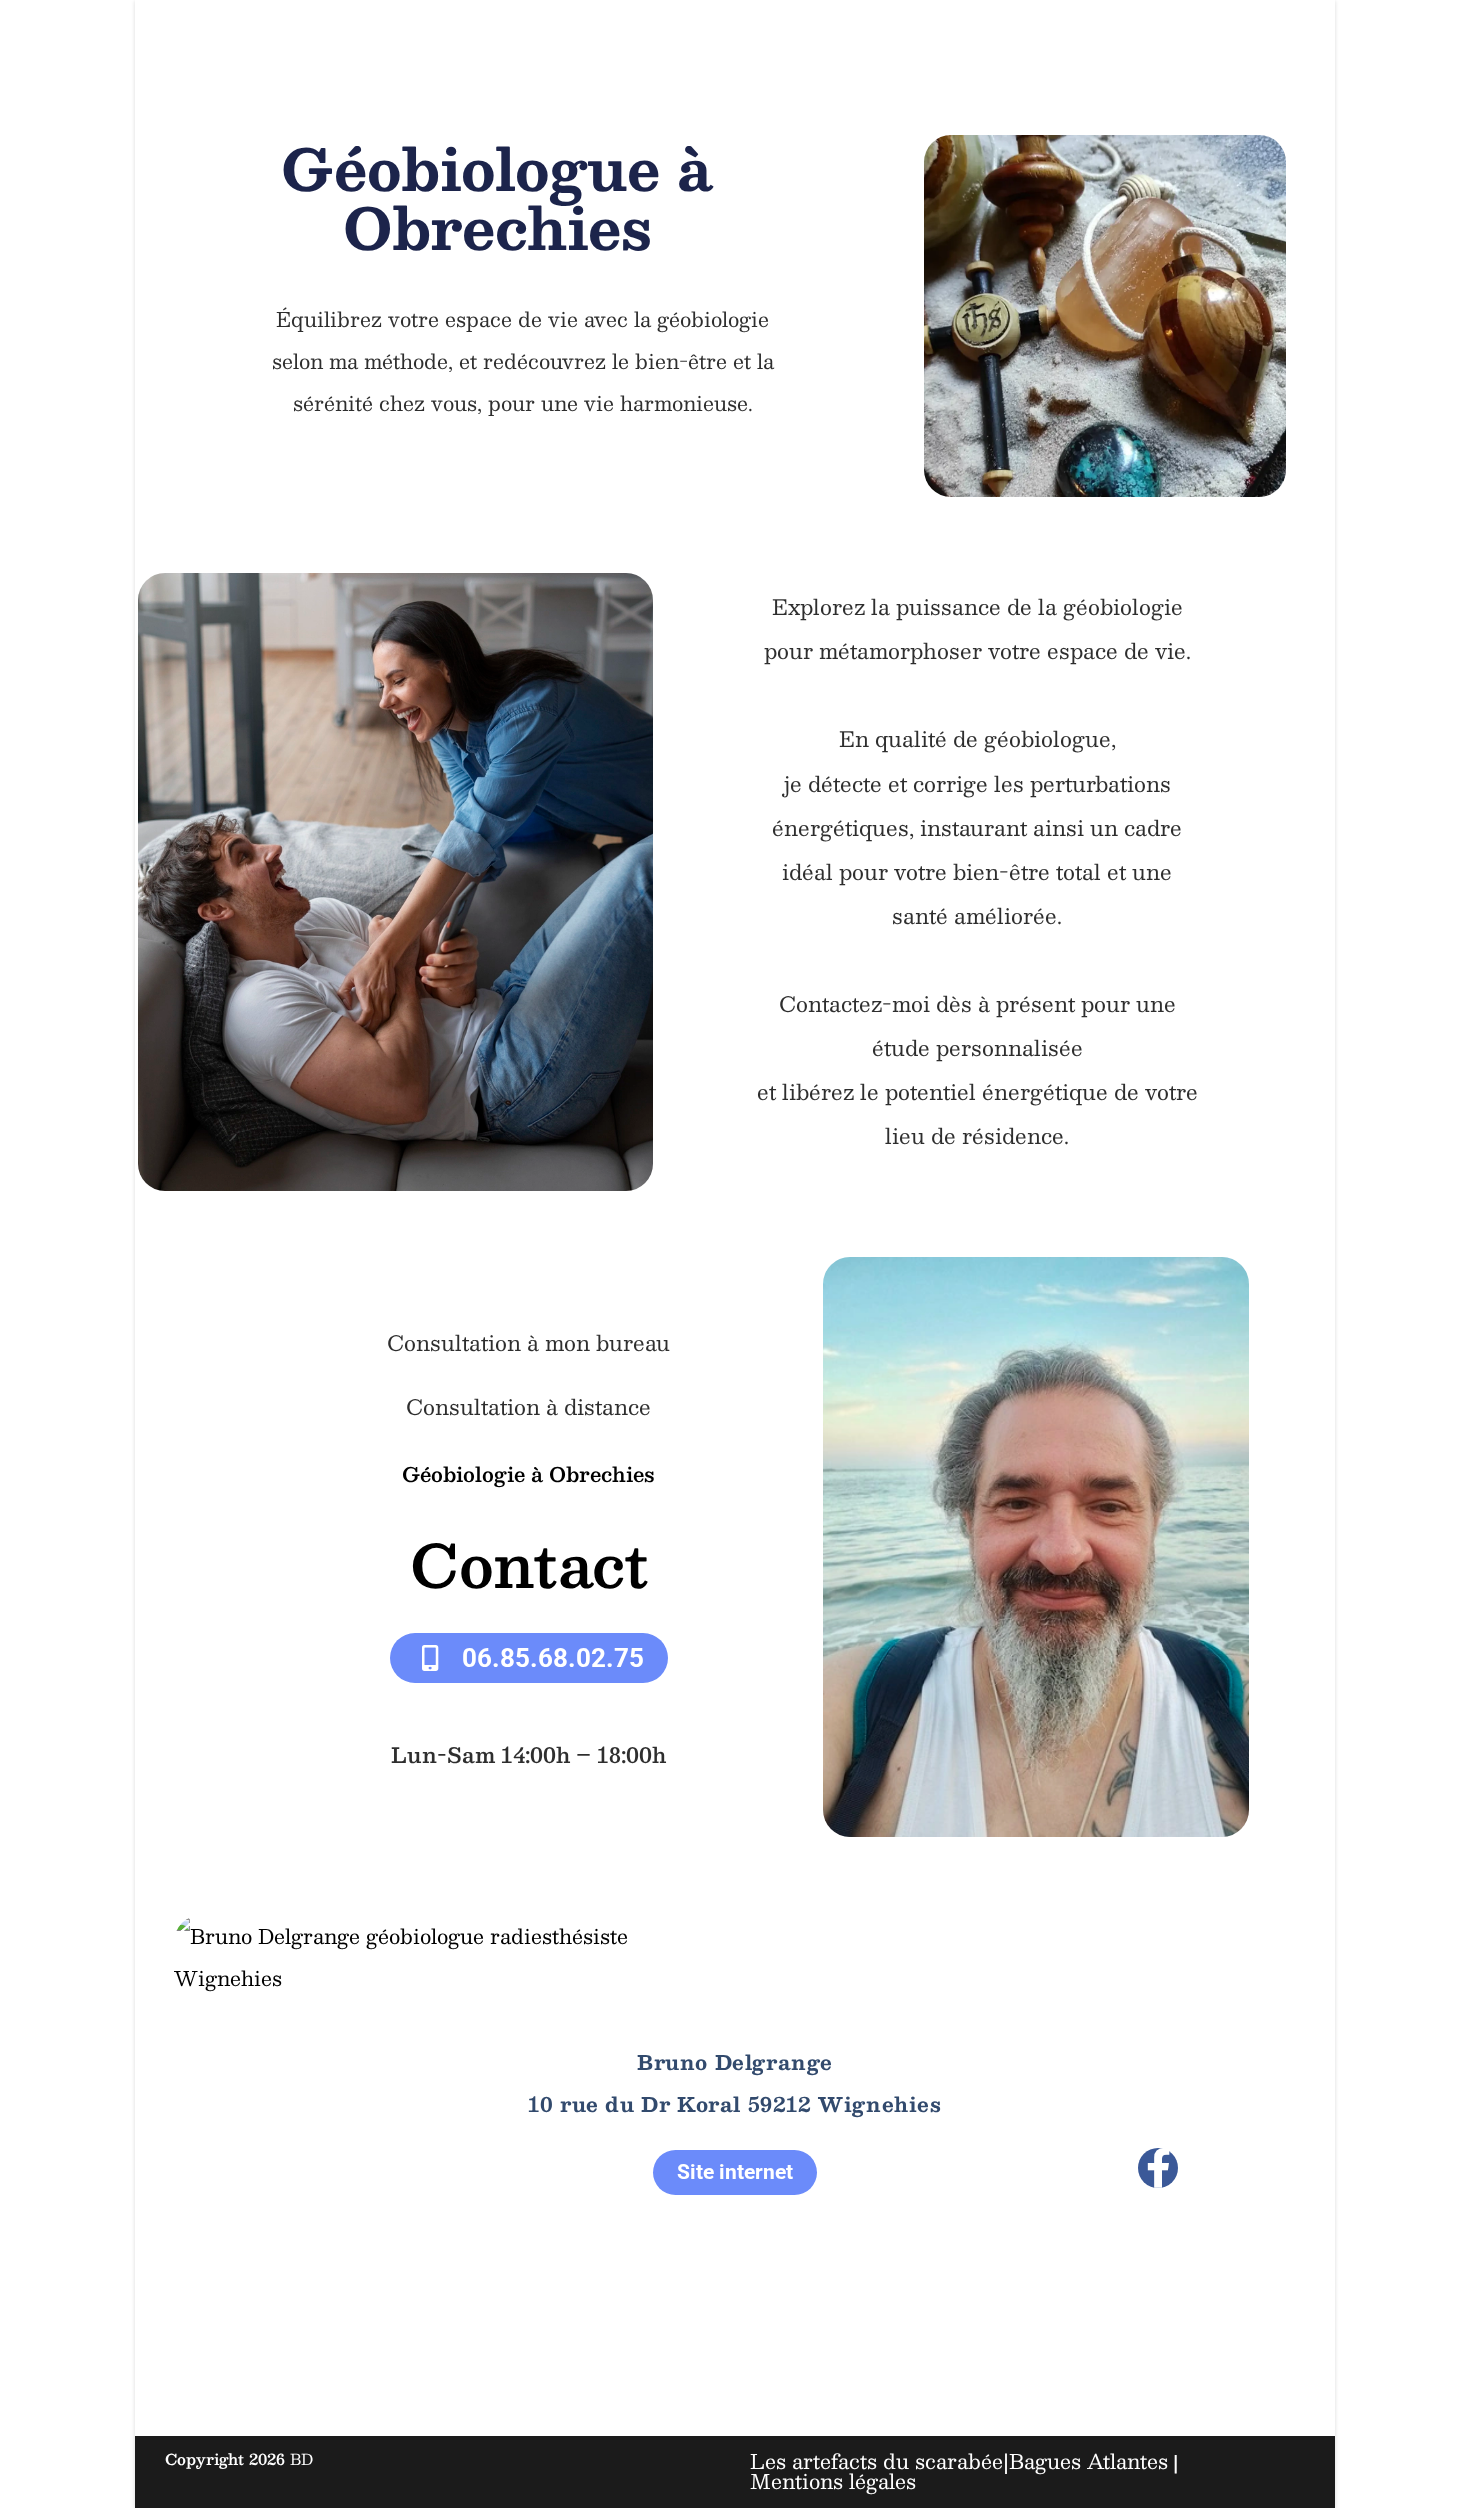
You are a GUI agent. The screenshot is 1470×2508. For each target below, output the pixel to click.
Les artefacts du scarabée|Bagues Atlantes (959, 2461)
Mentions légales (833, 2481)
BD (301, 2458)
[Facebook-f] (1158, 2168)
